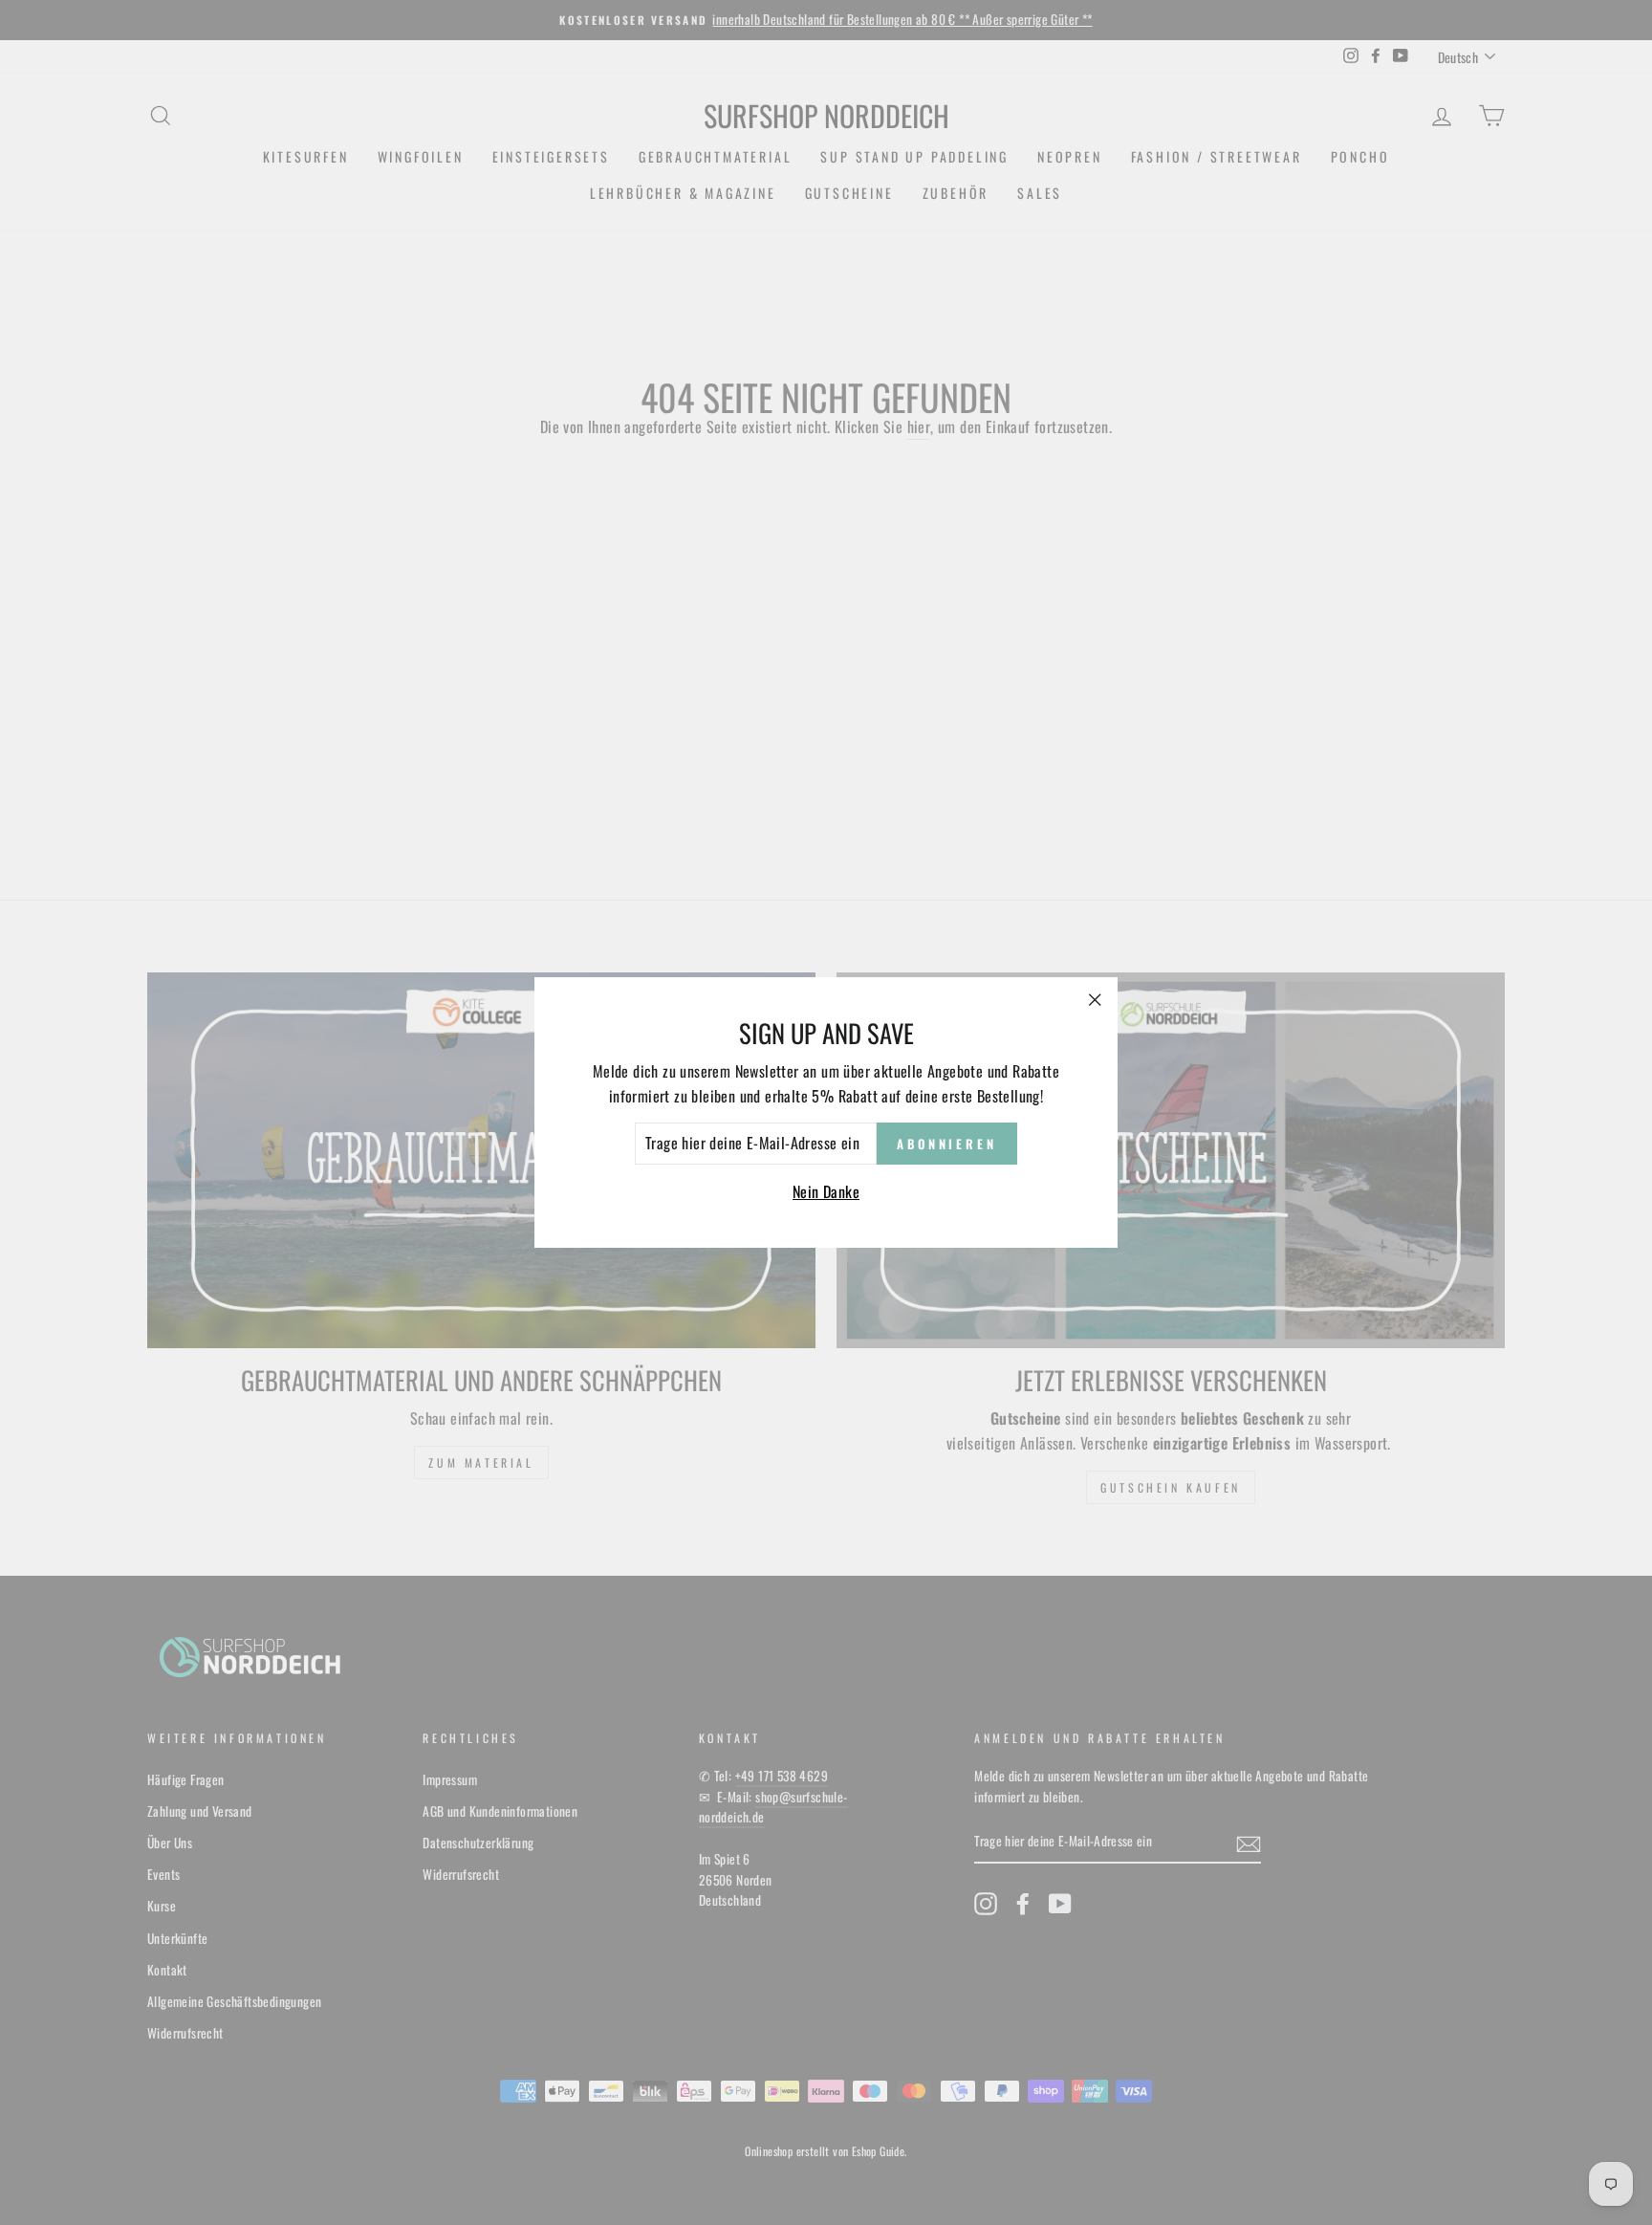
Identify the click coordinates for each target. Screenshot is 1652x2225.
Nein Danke (826, 1191)
